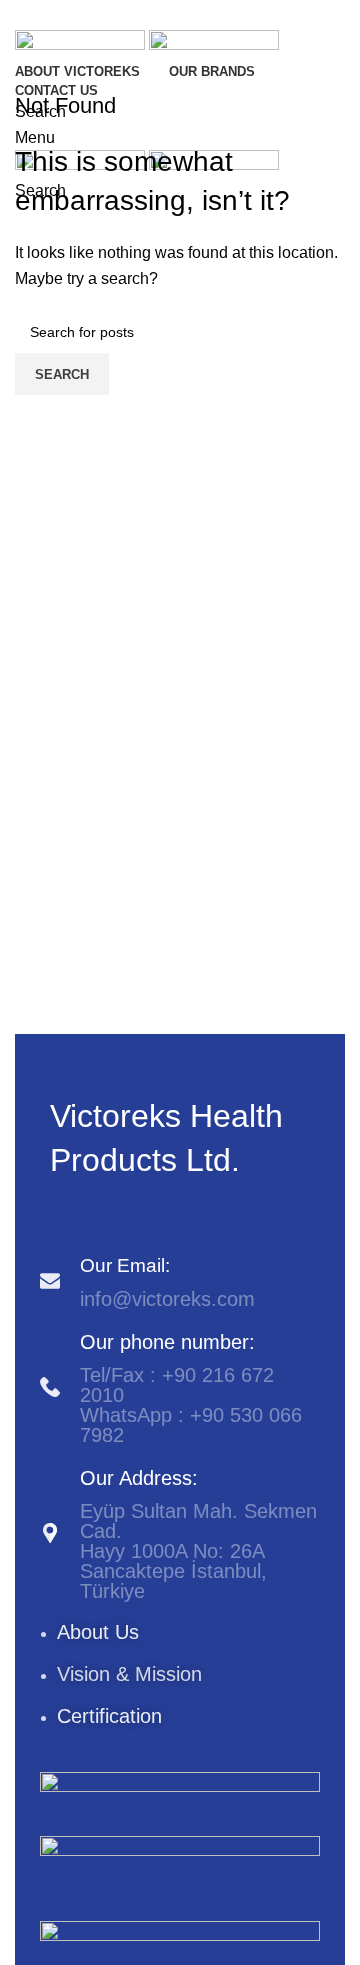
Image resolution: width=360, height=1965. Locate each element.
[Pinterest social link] (180, 15)
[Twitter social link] (154, 15)
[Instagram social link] (84, 1216)
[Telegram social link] (232, 15)
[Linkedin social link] (206, 15)
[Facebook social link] (128, 15)
